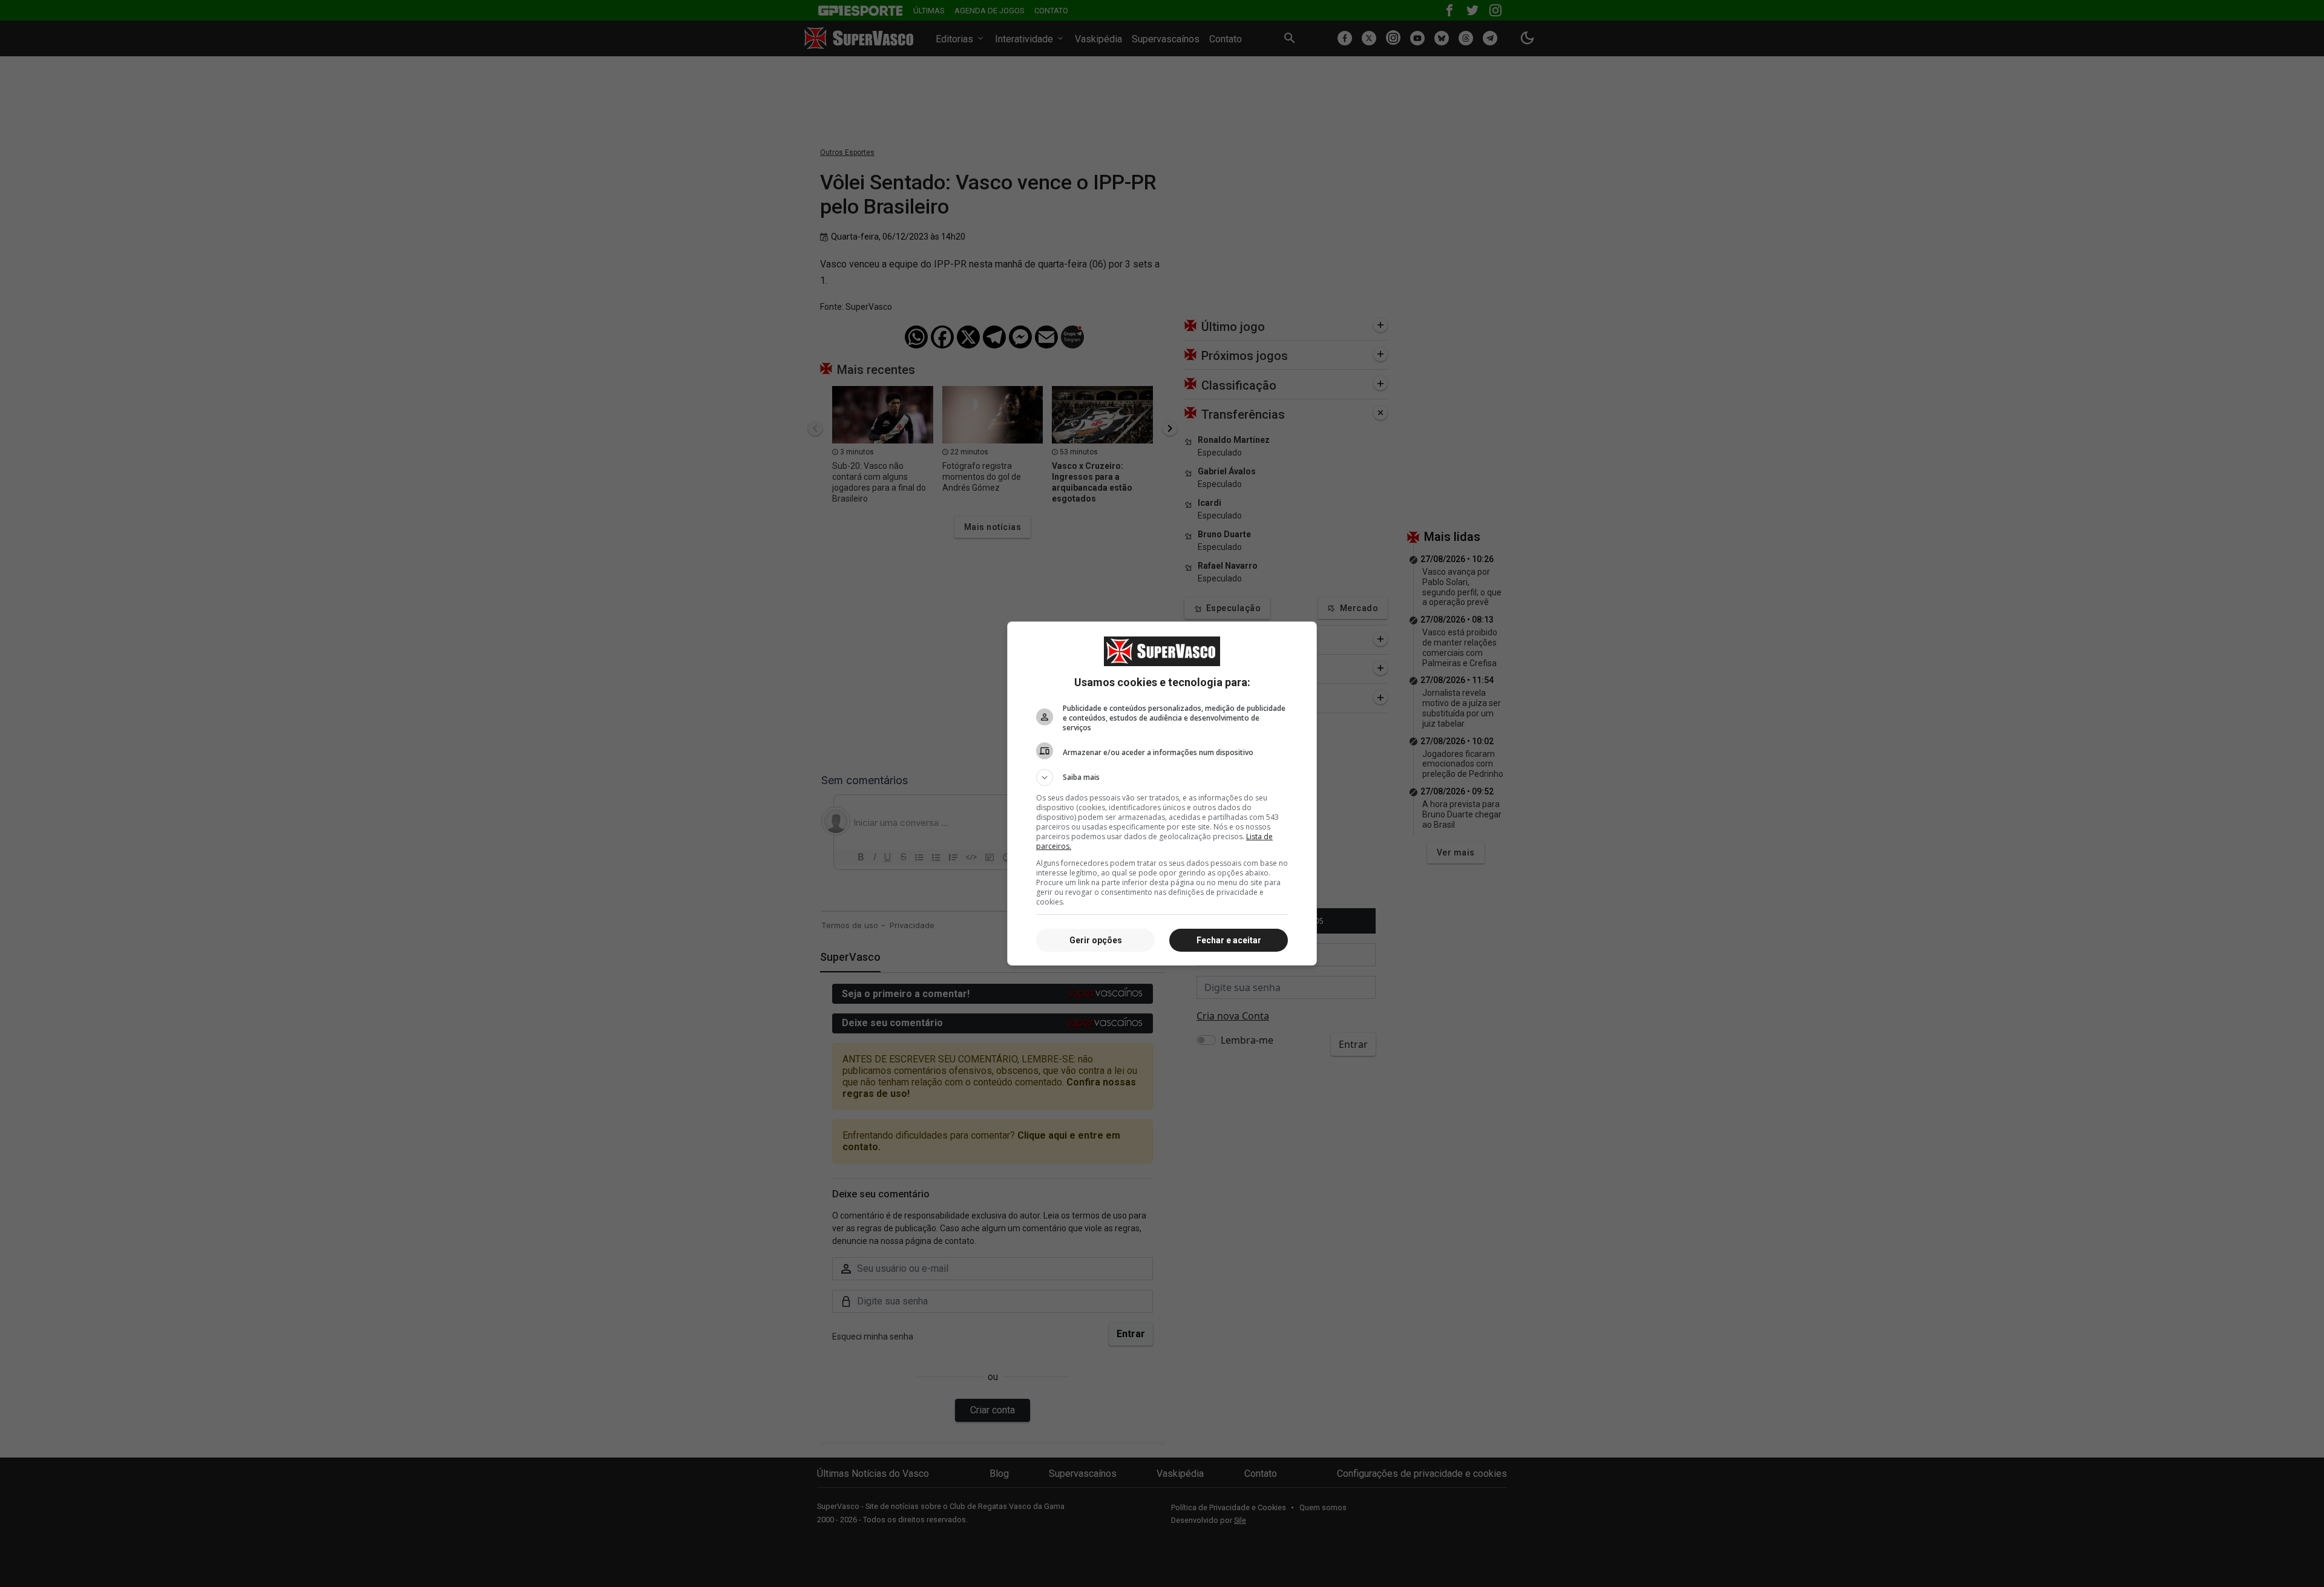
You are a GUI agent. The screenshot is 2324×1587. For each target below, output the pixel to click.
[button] (1162, 777)
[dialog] (1162, 793)
